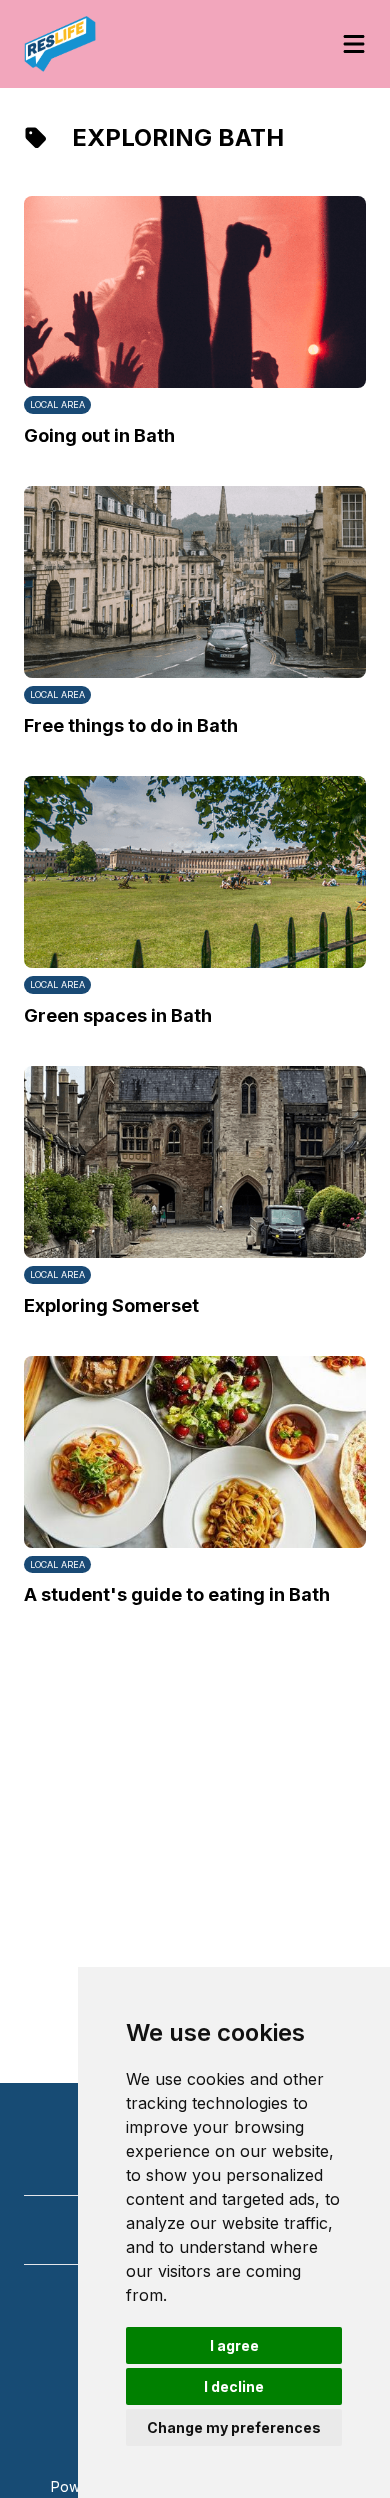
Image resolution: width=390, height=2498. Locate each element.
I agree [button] (234, 2345)
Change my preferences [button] (234, 2427)
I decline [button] (234, 2386)
